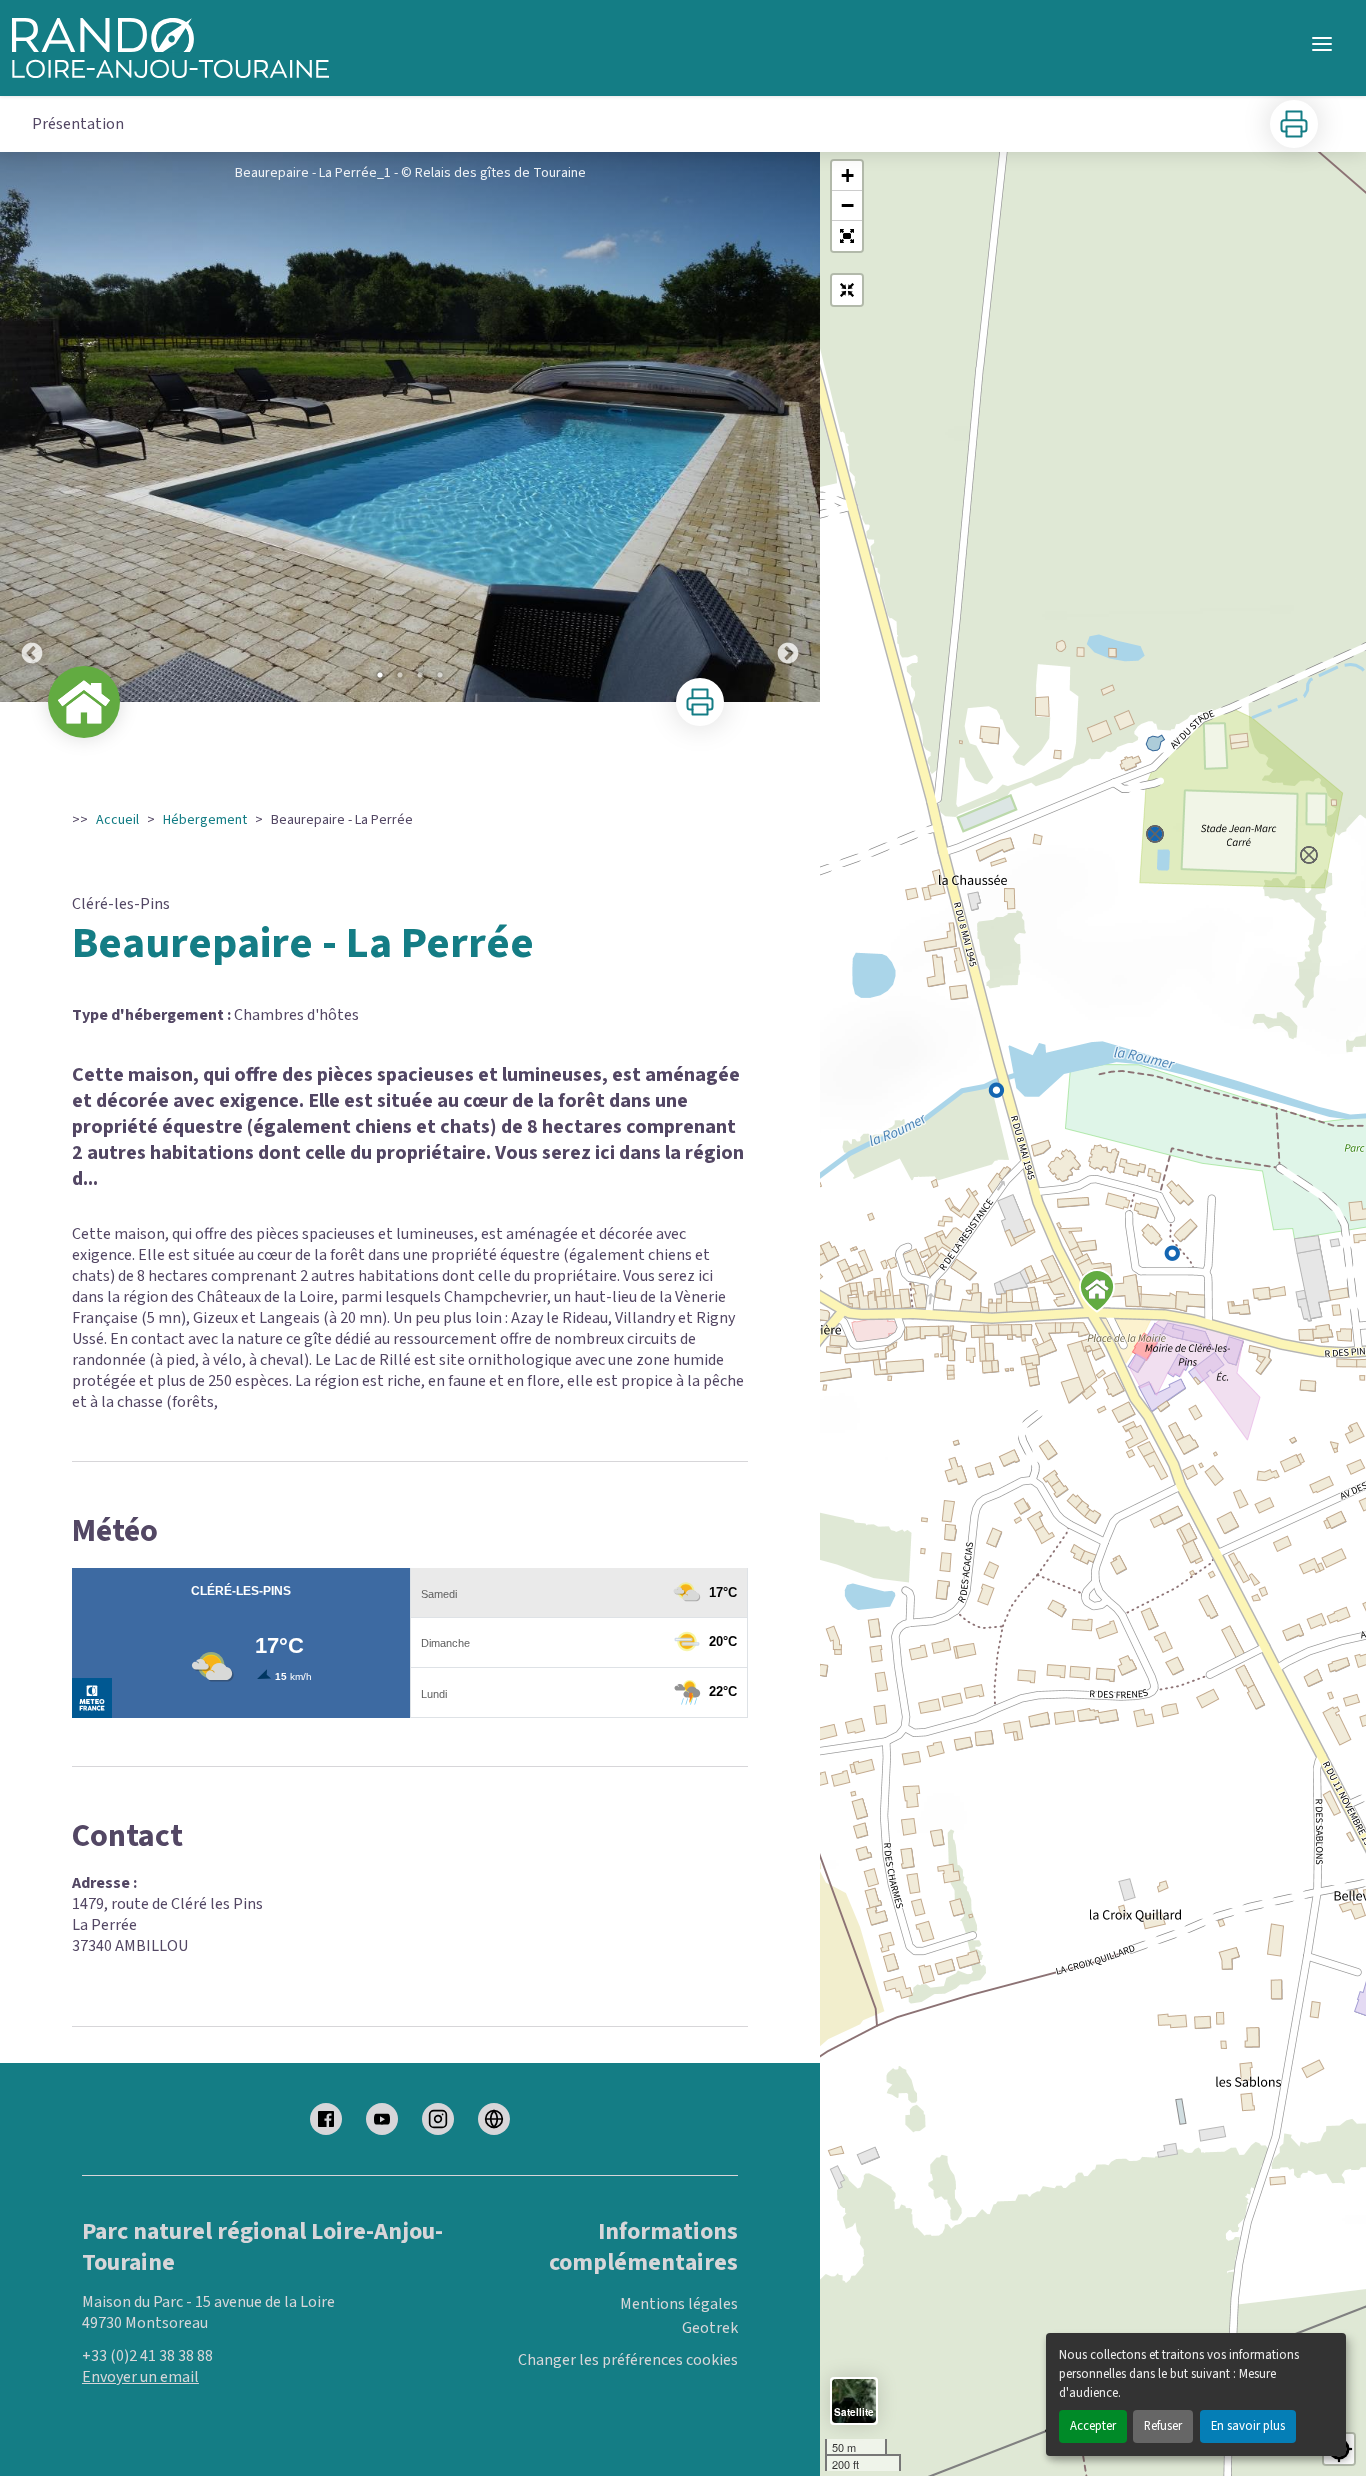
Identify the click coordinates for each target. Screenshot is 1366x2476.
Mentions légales (679, 2304)
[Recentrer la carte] (847, 290)
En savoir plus (1248, 2426)
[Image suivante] (788, 427)
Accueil (117, 820)
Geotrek (710, 2328)
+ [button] (847, 175)
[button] (847, 236)
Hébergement (205, 820)
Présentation (78, 124)
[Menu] (1322, 44)
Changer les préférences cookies (628, 2360)
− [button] (847, 205)
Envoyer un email (140, 2377)
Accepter (1093, 2426)
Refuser (1163, 2426)
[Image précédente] (32, 427)
